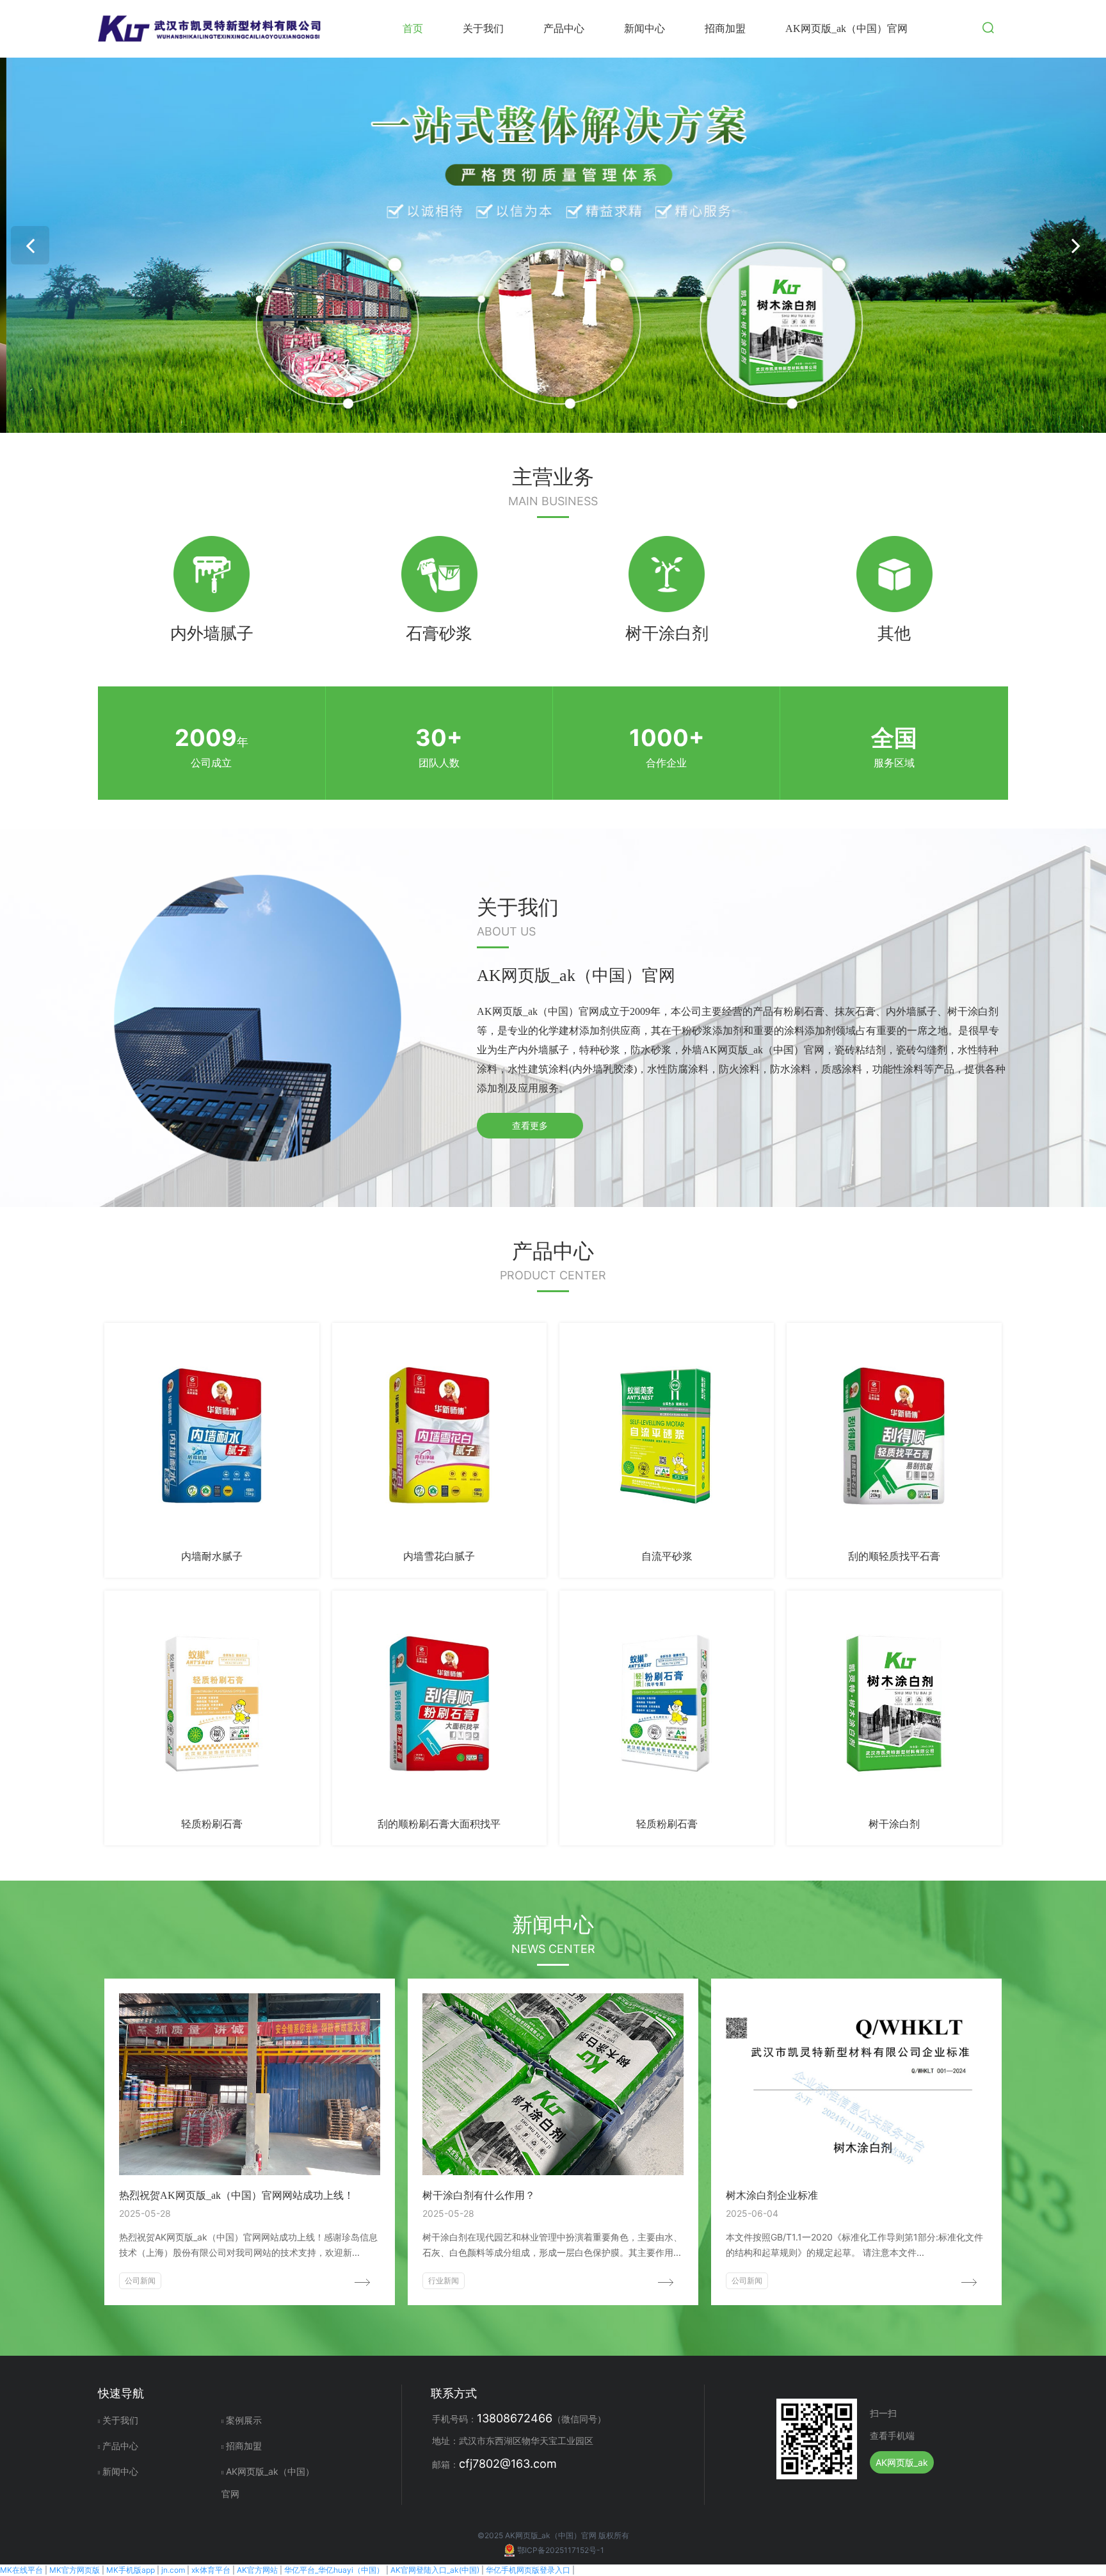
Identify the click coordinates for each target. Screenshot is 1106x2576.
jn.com (173, 2570)
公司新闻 (140, 2280)
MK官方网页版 (75, 2570)
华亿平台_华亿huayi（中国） (334, 2570)
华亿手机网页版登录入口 (528, 2570)
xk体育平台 (211, 2570)
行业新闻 (444, 2280)
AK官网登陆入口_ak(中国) (435, 2570)
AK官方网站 (257, 2570)
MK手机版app (131, 2570)
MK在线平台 (21, 2570)
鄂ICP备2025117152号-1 (561, 2550)
